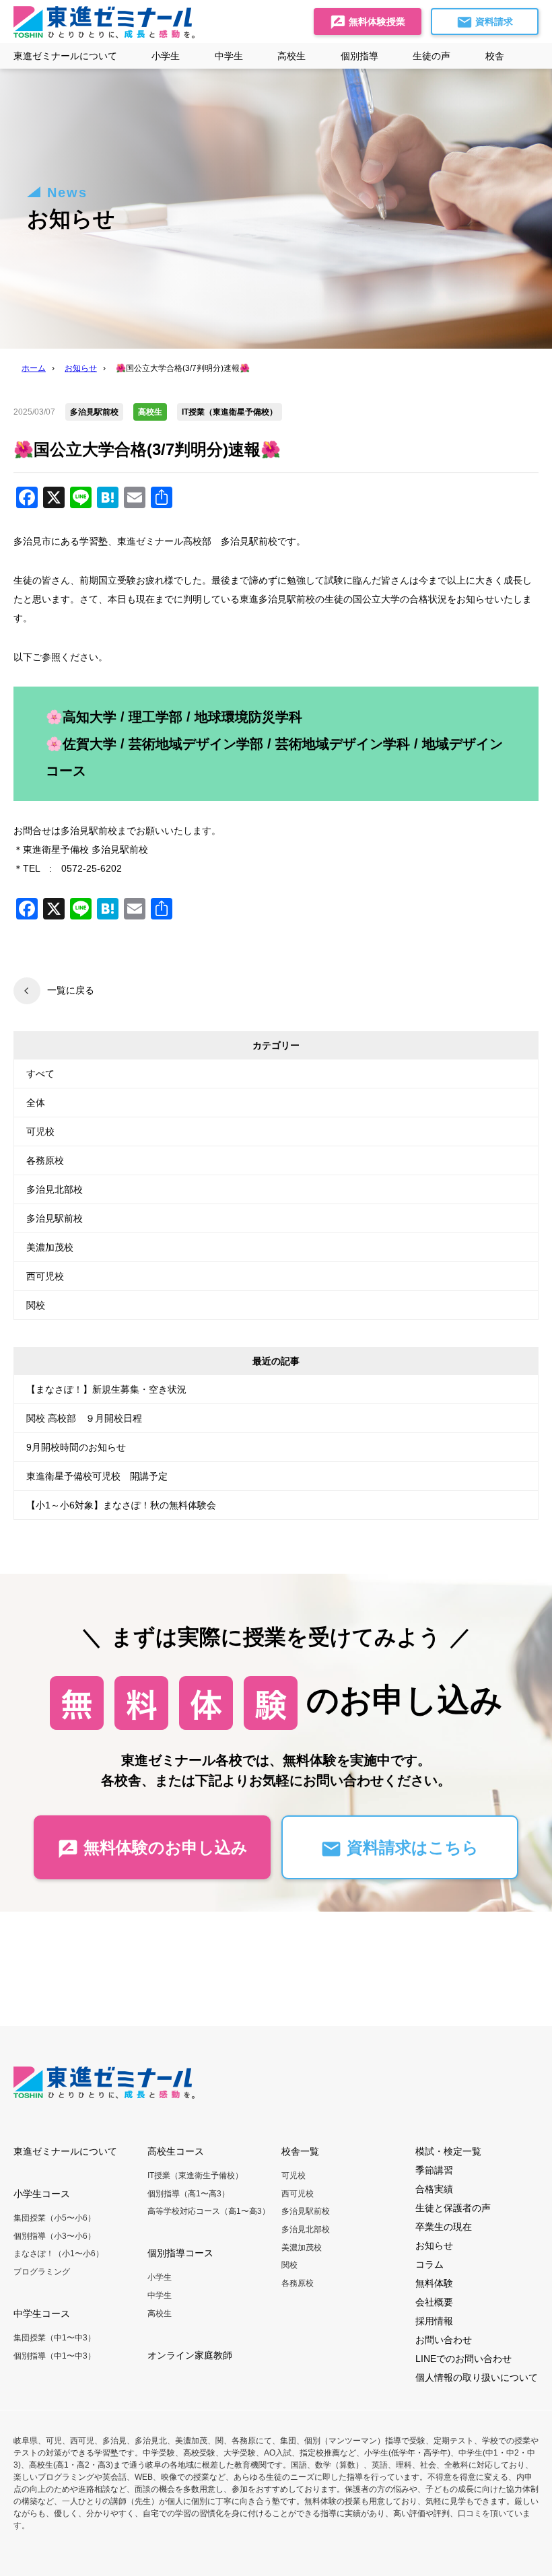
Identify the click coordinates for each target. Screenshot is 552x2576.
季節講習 (434, 2170)
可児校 (40, 1132)
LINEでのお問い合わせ (463, 2359)
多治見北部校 (55, 1189)
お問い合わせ (444, 2340)
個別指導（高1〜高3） (188, 2194)
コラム (429, 2264)
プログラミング (42, 2272)
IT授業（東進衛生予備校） (195, 2175)
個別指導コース (180, 2253)
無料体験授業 (376, 22)
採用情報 (434, 2321)
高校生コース (176, 2151)
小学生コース (42, 2194)
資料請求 (493, 22)
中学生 (160, 2295)
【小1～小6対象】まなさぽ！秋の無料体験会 (121, 1505)
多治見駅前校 (55, 1218)
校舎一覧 (300, 2151)
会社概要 (434, 2302)
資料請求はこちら (410, 1847)
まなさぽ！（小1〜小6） (59, 2254)
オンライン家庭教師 (190, 2355)
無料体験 (434, 2283)
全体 (36, 1103)
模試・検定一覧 (448, 2151)
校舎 (495, 56)
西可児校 (45, 1276)
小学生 (160, 2277)
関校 (36, 1305)
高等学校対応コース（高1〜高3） (209, 2211)
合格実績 (434, 2189)
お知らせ (434, 2246)
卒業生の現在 (444, 2227)
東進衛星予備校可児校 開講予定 (97, 1476)
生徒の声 (432, 56)
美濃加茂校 (50, 1247)
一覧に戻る (71, 990)
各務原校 (45, 1160)
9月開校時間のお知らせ (76, 1447)
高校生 (160, 2313)
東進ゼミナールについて (65, 56)
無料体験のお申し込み (163, 1847)
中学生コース (42, 2313)
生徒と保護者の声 (453, 2208)
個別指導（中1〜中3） (55, 2356)
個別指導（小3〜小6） (55, 2236)
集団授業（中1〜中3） (55, 2338)
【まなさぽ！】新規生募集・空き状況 (106, 1389)
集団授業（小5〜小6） (55, 2218)
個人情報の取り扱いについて (477, 2377)
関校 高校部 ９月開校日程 (84, 1418)
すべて (40, 1074)
